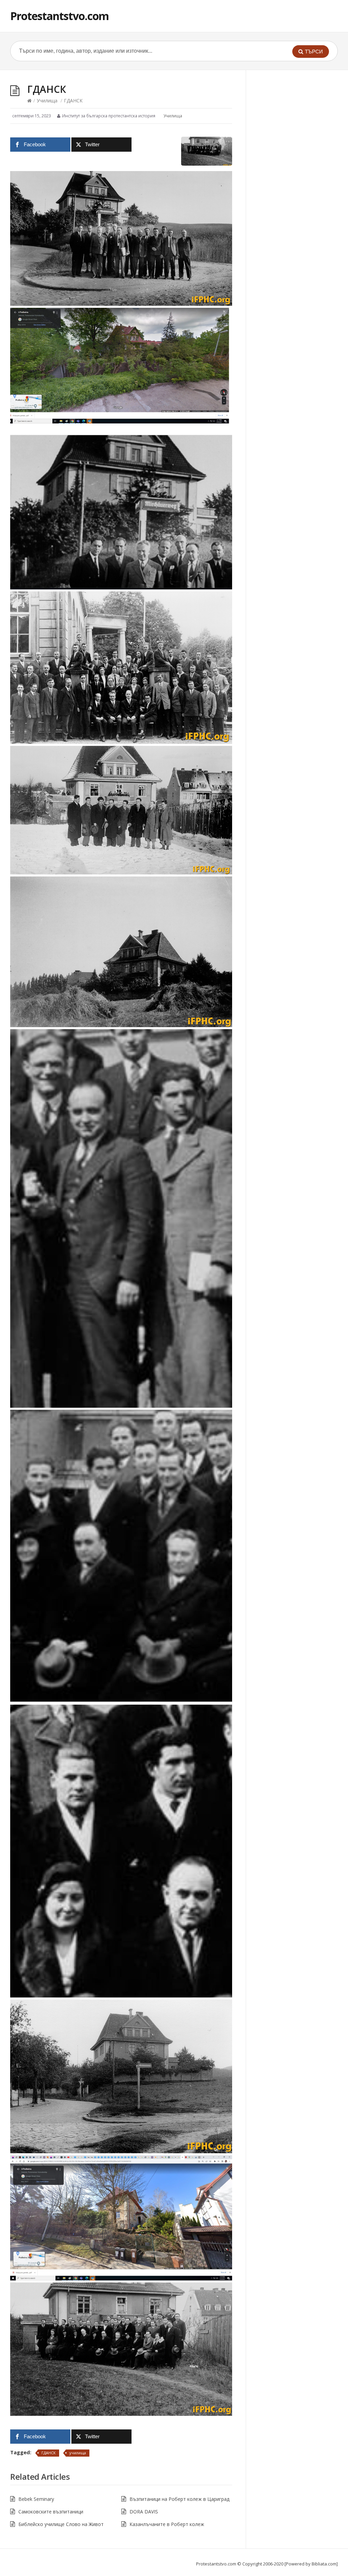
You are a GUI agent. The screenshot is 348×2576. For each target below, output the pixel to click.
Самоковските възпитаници (51, 2512)
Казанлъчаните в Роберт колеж (167, 2524)
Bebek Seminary (36, 2499)
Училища (47, 101)
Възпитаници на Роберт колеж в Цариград (179, 2499)
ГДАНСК (49, 2453)
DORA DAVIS (144, 2512)
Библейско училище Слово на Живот (61, 2524)
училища (78, 2453)
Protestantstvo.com (59, 16)
